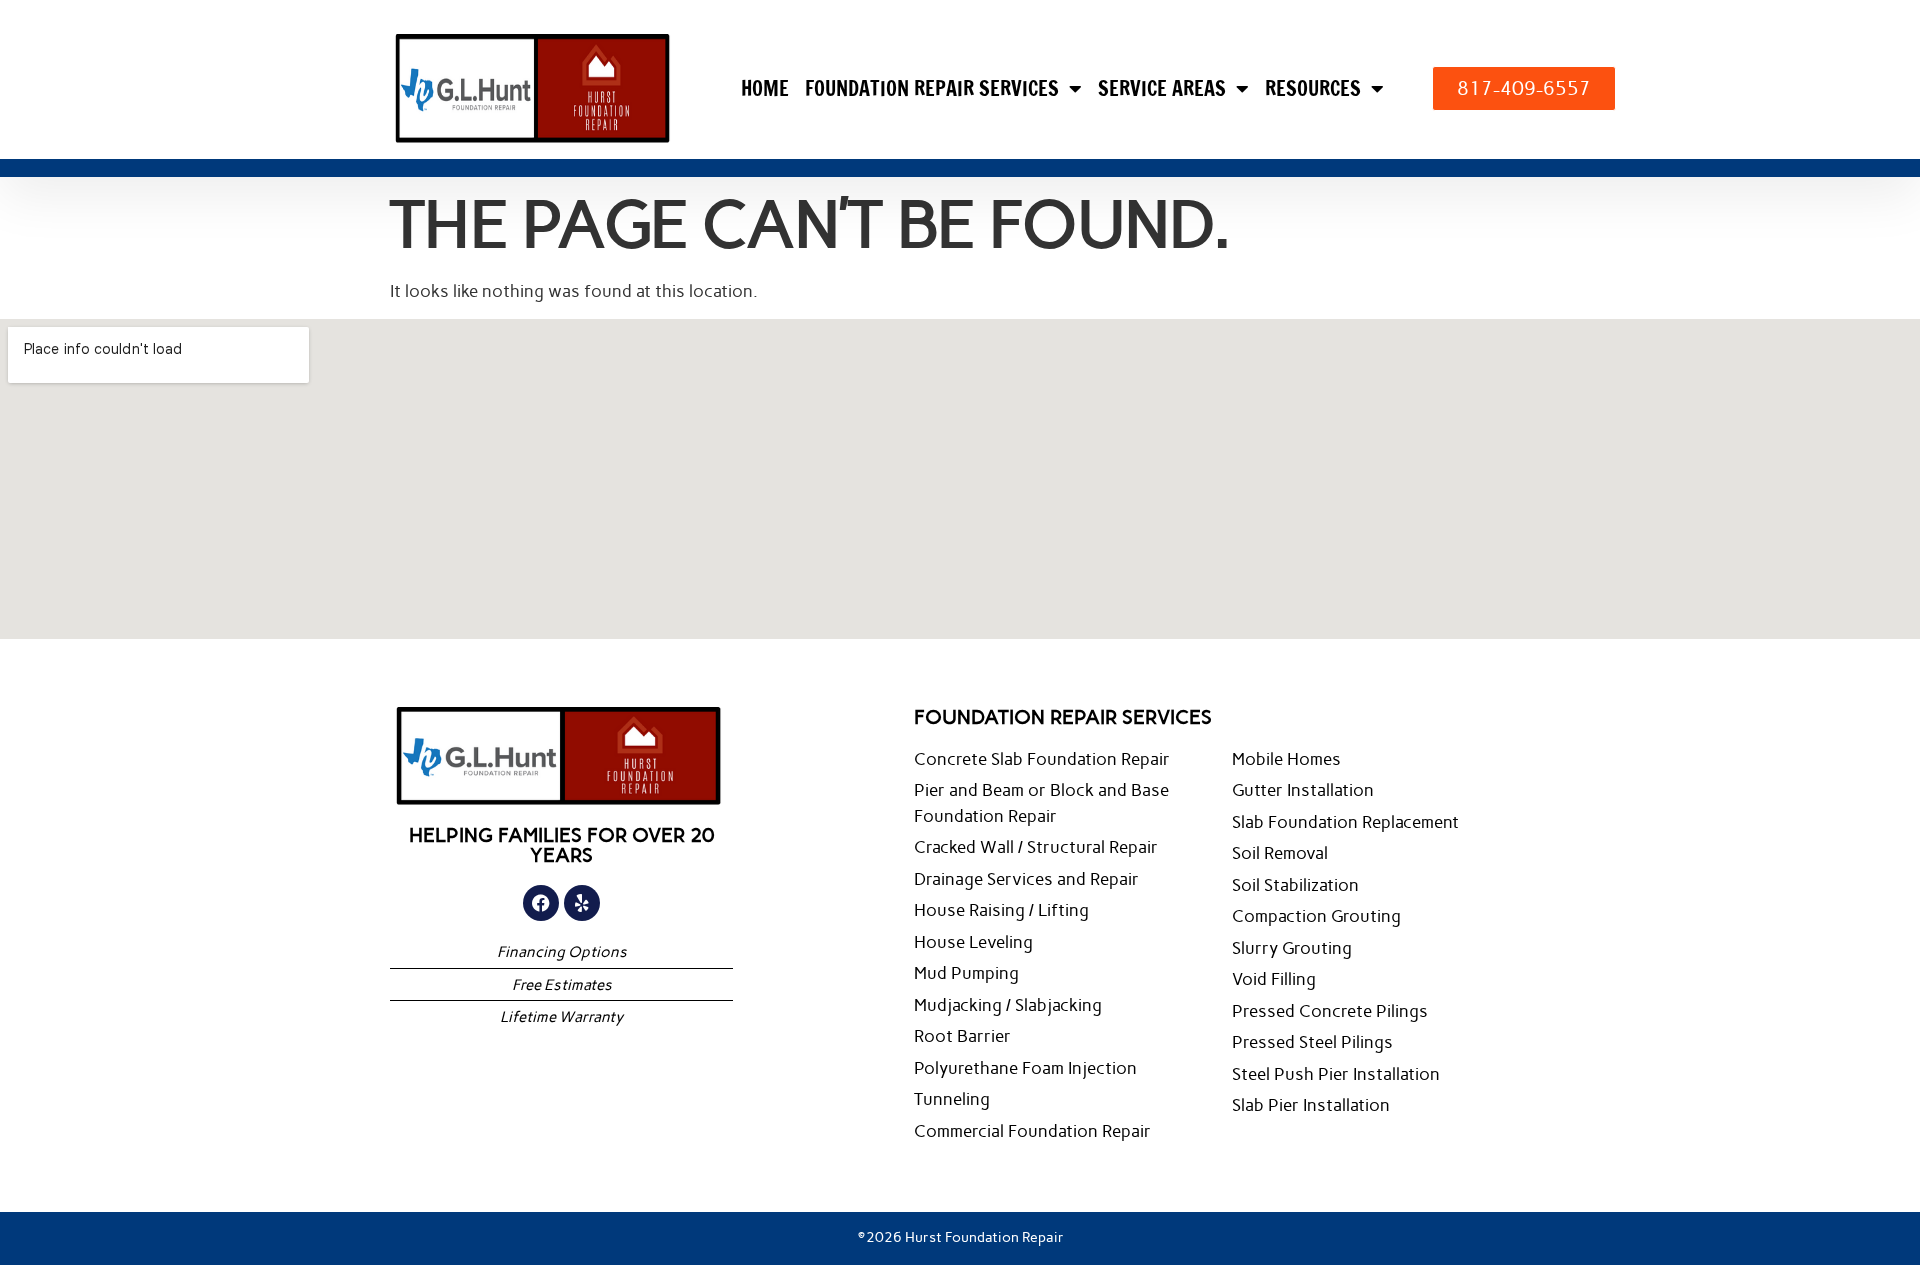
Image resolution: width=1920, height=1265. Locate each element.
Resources (1313, 88)
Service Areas (1162, 88)
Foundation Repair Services (932, 88)
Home (765, 88)
